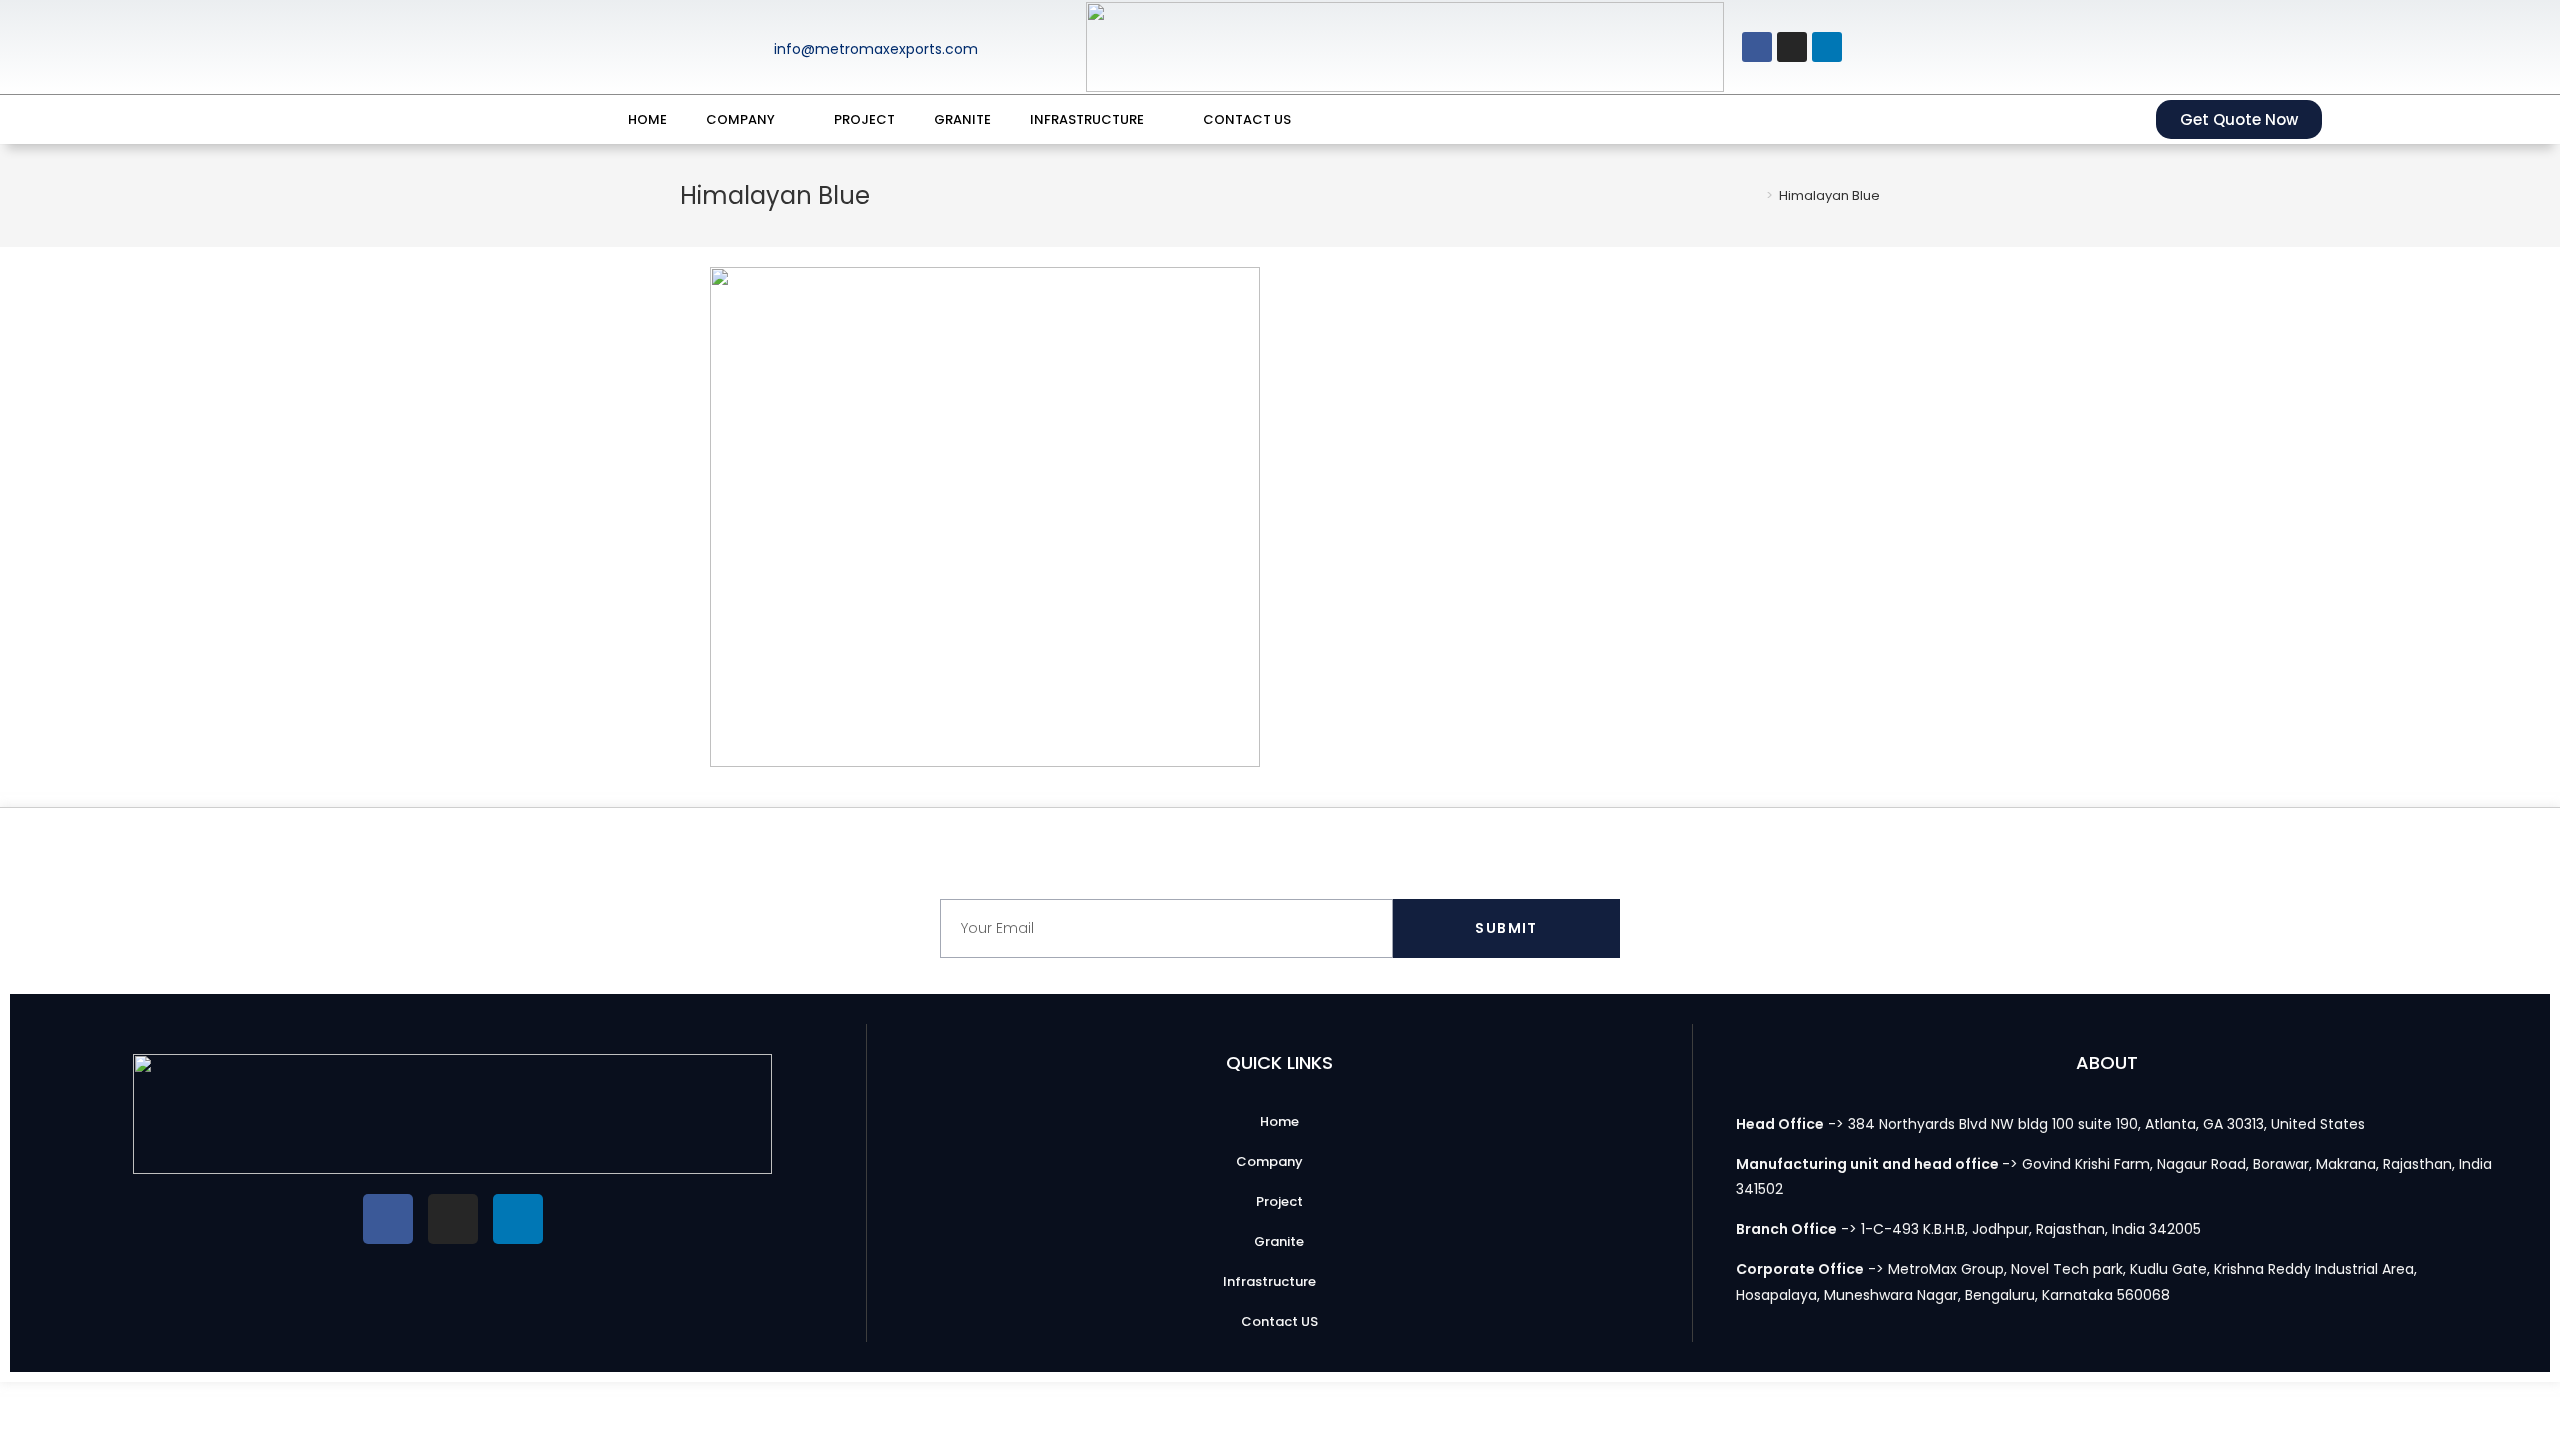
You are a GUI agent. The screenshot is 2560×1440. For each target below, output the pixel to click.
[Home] (1755, 195)
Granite (962, 119)
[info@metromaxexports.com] (733, 47)
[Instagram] (1792, 47)
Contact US (1247, 119)
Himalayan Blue (1829, 195)
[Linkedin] (1827, 47)
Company (740, 119)
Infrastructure (1087, 119)
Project (864, 119)
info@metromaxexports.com (876, 49)
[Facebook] (1757, 47)
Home (647, 119)
